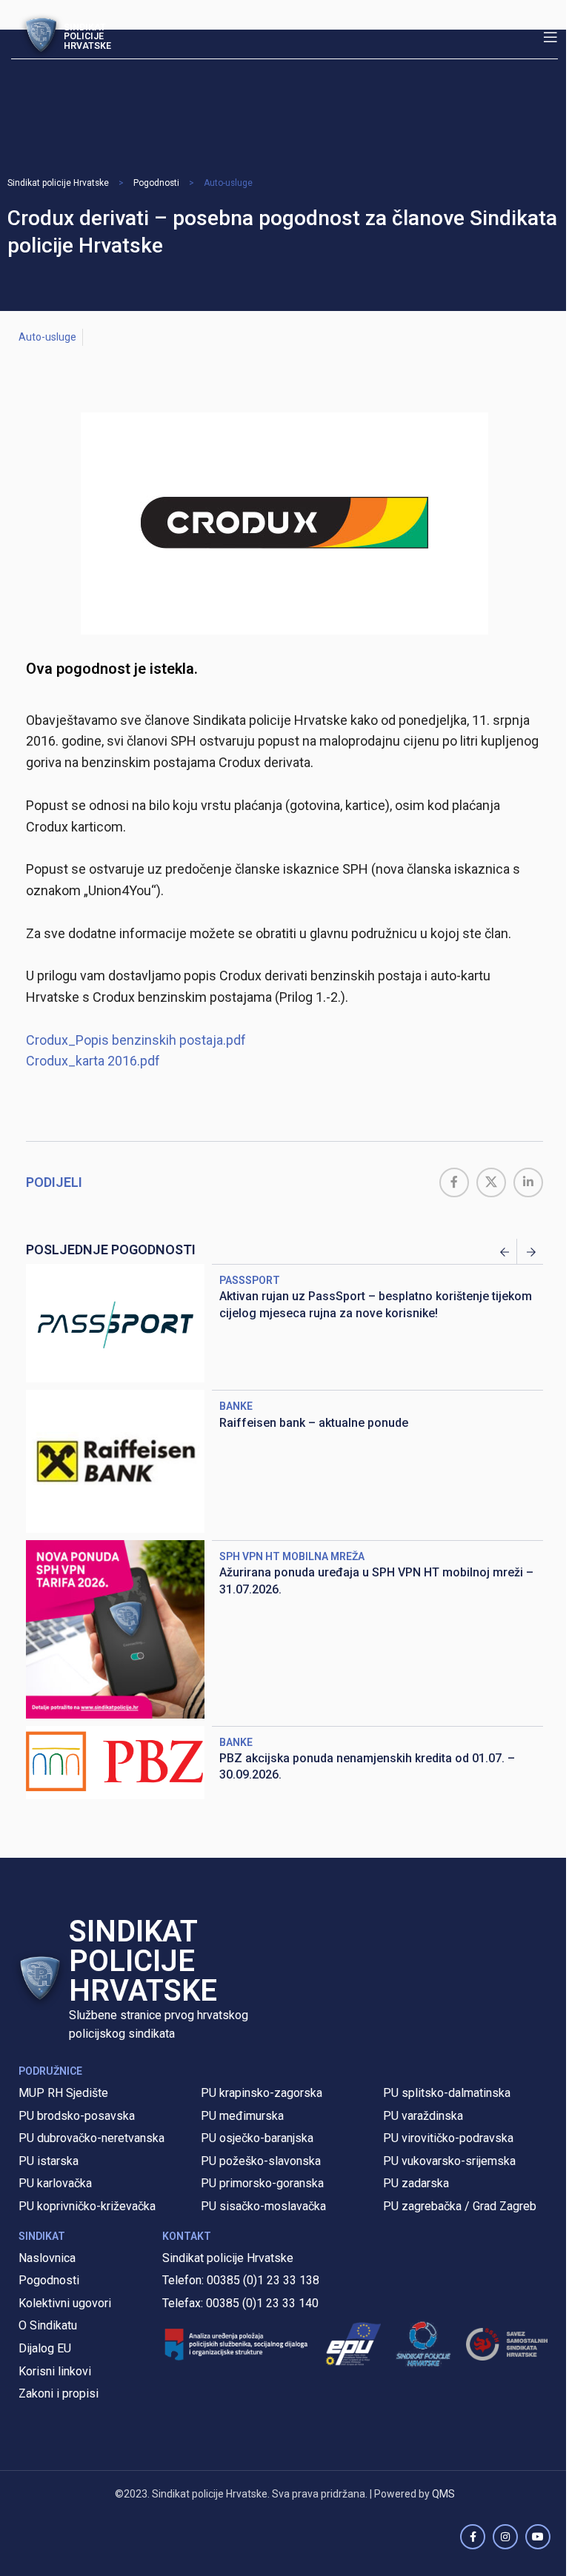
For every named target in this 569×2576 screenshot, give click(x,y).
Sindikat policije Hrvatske (58, 183)
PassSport (250, 1280)
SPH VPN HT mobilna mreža (292, 1556)
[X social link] (491, 1182)
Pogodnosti (156, 183)
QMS (443, 2494)
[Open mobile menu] (550, 37)
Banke (236, 1406)
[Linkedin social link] (528, 1182)
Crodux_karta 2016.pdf (93, 1061)
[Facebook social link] (454, 1182)
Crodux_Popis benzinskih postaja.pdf (136, 1040)
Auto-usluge (228, 183)
